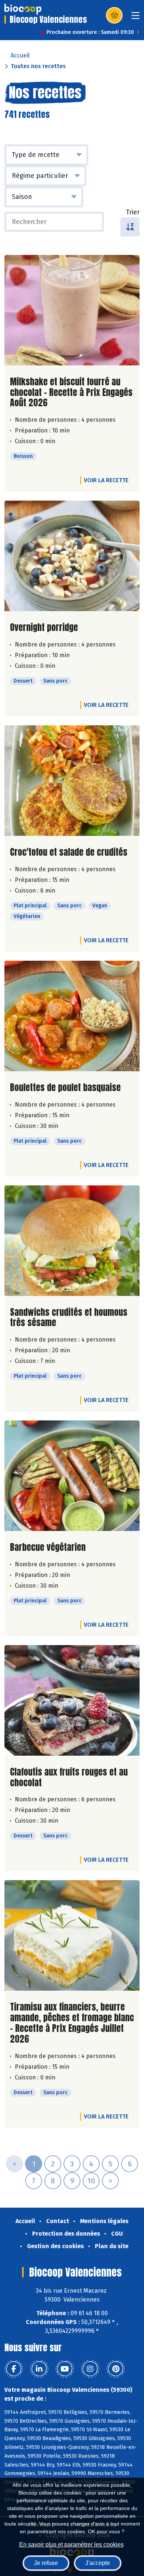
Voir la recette (106, 480)
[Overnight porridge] (72, 556)
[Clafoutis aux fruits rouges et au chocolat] (72, 1700)
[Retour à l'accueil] (23, 9)
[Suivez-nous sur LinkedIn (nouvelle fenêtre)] (39, 2369)
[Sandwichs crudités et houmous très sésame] (72, 1241)
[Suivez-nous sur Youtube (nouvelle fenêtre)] (65, 2369)
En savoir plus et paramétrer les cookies (71, 2545)
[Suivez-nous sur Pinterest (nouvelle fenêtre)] (116, 2369)
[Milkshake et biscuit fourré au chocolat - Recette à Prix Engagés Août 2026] (72, 310)
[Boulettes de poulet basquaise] (72, 1016)
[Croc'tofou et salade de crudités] (72, 781)
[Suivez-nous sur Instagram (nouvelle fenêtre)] (90, 2369)
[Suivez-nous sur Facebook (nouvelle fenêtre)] (14, 2369)
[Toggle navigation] (136, 18)
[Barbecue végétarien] (72, 1476)
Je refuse (46, 2563)
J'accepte (98, 2563)
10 (91, 2181)
